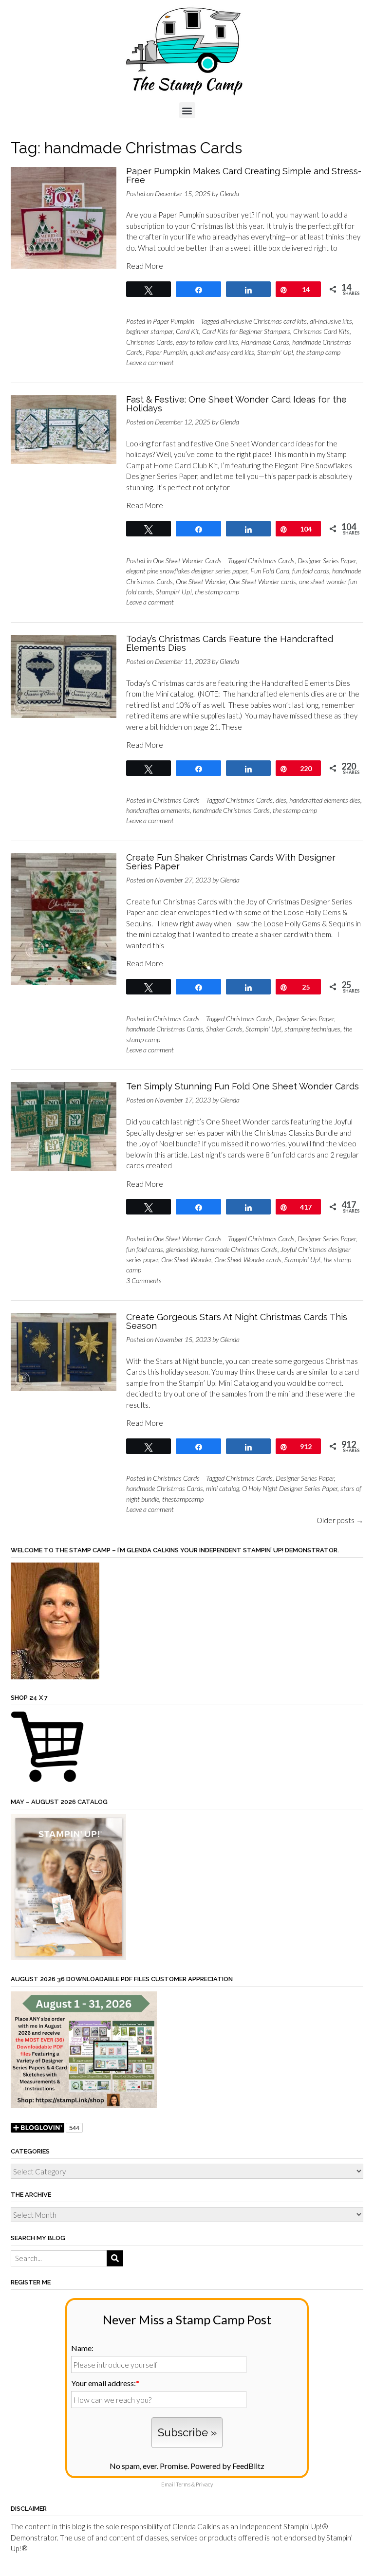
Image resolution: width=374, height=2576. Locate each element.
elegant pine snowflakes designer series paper (187, 571)
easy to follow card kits (207, 342)
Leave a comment (150, 362)
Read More (145, 266)
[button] (187, 110)
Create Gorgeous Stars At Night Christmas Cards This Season (237, 1321)
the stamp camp (318, 352)
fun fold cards (311, 571)
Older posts (340, 1520)
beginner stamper (150, 331)
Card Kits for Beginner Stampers (246, 331)
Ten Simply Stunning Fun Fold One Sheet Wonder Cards (243, 1086)
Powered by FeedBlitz (227, 2466)
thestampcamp (183, 1499)
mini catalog (223, 1488)
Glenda (229, 193)
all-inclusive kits (331, 321)
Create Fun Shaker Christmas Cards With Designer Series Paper (231, 862)
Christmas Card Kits (321, 331)
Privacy (204, 2484)
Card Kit (187, 331)
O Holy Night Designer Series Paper (290, 1488)
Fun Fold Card (270, 571)
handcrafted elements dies (325, 800)
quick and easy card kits (222, 352)
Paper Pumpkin (174, 321)
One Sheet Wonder (201, 581)
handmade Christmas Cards (231, 810)
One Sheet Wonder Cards (187, 561)
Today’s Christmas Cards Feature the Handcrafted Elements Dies (230, 643)
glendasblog (182, 1249)
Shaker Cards (224, 1029)
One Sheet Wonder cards (262, 581)
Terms (183, 2484)
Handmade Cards (265, 342)
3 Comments (144, 1280)
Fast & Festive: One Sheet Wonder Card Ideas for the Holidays (236, 404)
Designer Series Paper (327, 561)
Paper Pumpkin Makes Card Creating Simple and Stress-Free (244, 175)
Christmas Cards (150, 342)
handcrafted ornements (158, 810)
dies (281, 800)
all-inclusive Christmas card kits (264, 321)
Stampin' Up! (275, 352)
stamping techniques (312, 1029)
